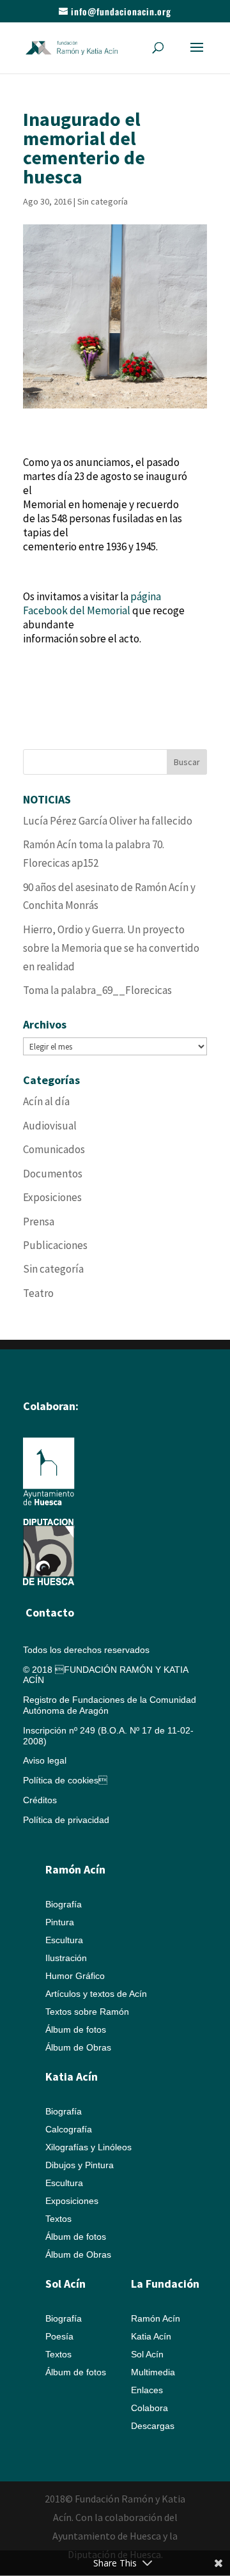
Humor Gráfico (75, 1976)
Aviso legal (45, 1760)
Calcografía (69, 2129)
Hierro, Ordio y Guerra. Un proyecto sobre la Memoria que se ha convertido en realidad (111, 948)
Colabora (149, 2408)
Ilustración (66, 1958)
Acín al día (46, 1101)
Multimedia (153, 2372)
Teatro (38, 1293)
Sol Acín (147, 2354)
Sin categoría (103, 201)
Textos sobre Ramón (87, 2012)
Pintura (60, 1922)
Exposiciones (52, 1197)
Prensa (39, 1222)
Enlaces (147, 2390)
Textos (58, 2219)
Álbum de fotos (76, 2029)
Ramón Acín (156, 2318)
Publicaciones (55, 1245)
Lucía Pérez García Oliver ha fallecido (108, 821)
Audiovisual (50, 1126)
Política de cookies (65, 1780)
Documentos (53, 1174)
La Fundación (165, 2284)
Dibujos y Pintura (80, 2165)
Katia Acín (72, 2076)
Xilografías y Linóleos (88, 2147)
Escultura (64, 1940)
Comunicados (54, 1149)
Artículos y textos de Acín (96, 1994)
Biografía (64, 1904)
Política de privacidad (66, 1820)
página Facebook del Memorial (92, 603)
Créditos (40, 1800)
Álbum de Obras (78, 2047)
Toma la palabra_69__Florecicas (97, 990)
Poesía (59, 2336)
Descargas (153, 2426)
